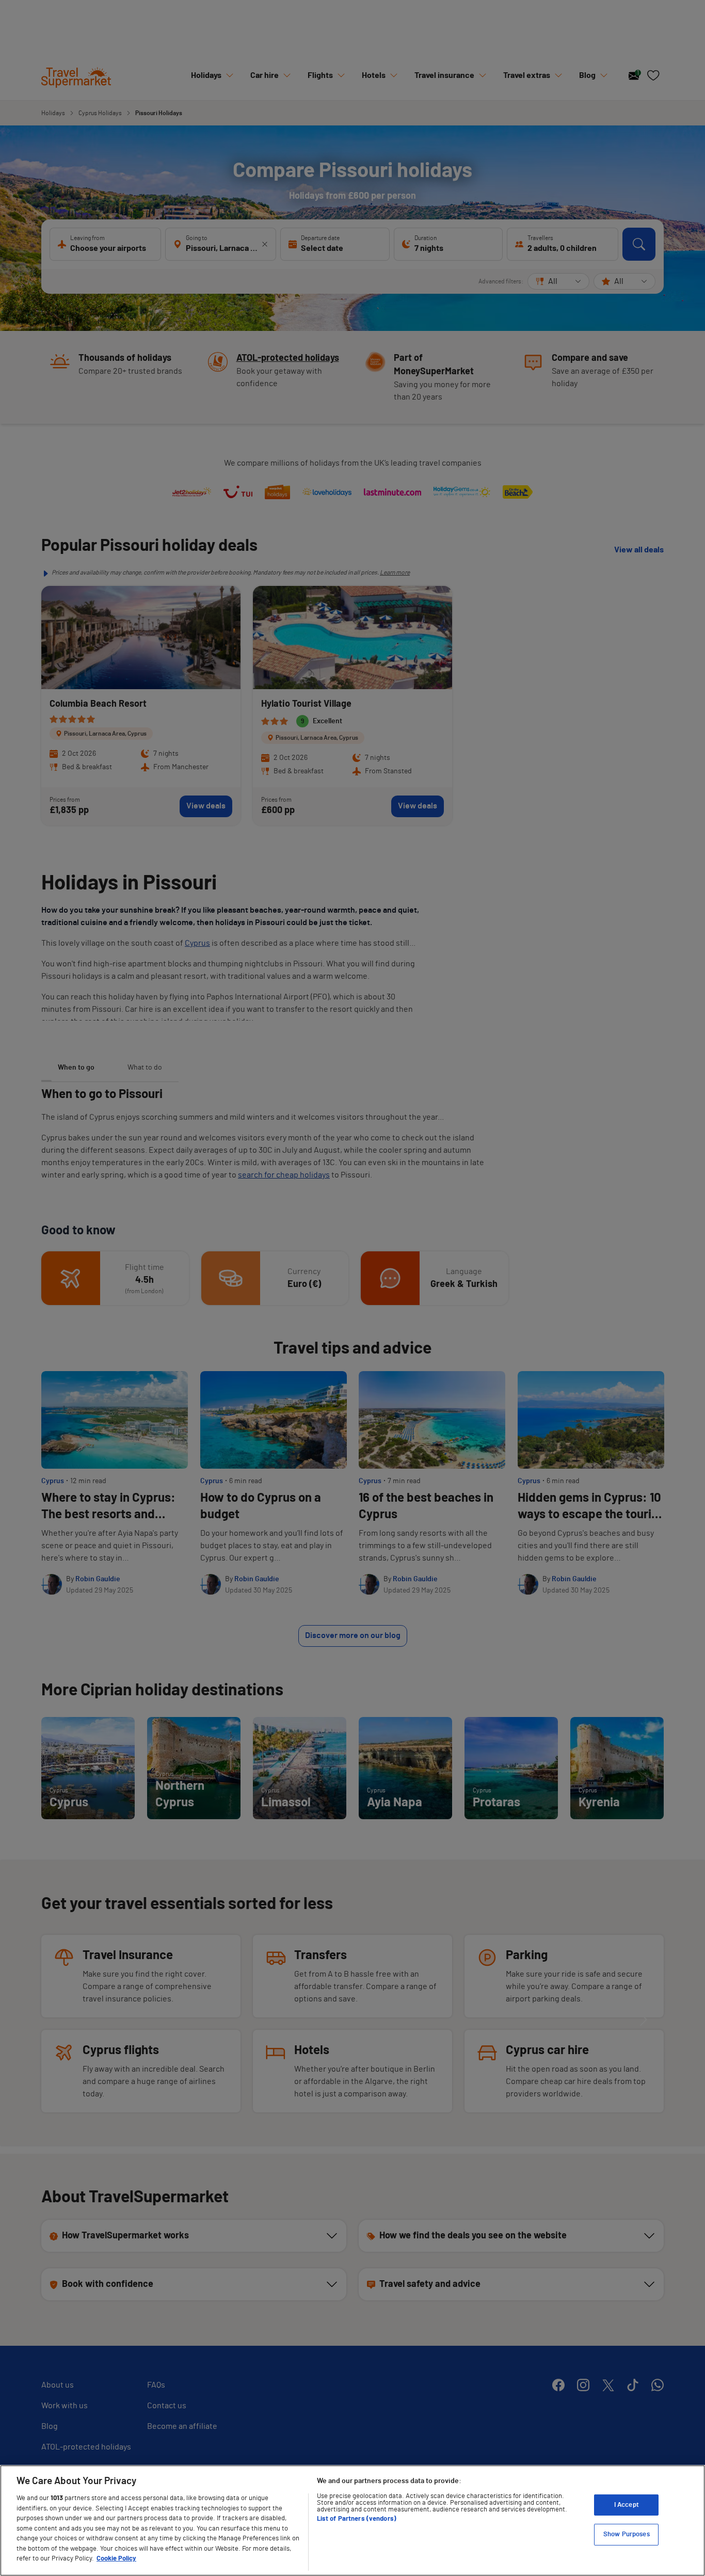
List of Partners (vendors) (357, 2519)
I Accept (627, 2505)
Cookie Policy (116, 2559)
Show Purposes (627, 2534)
